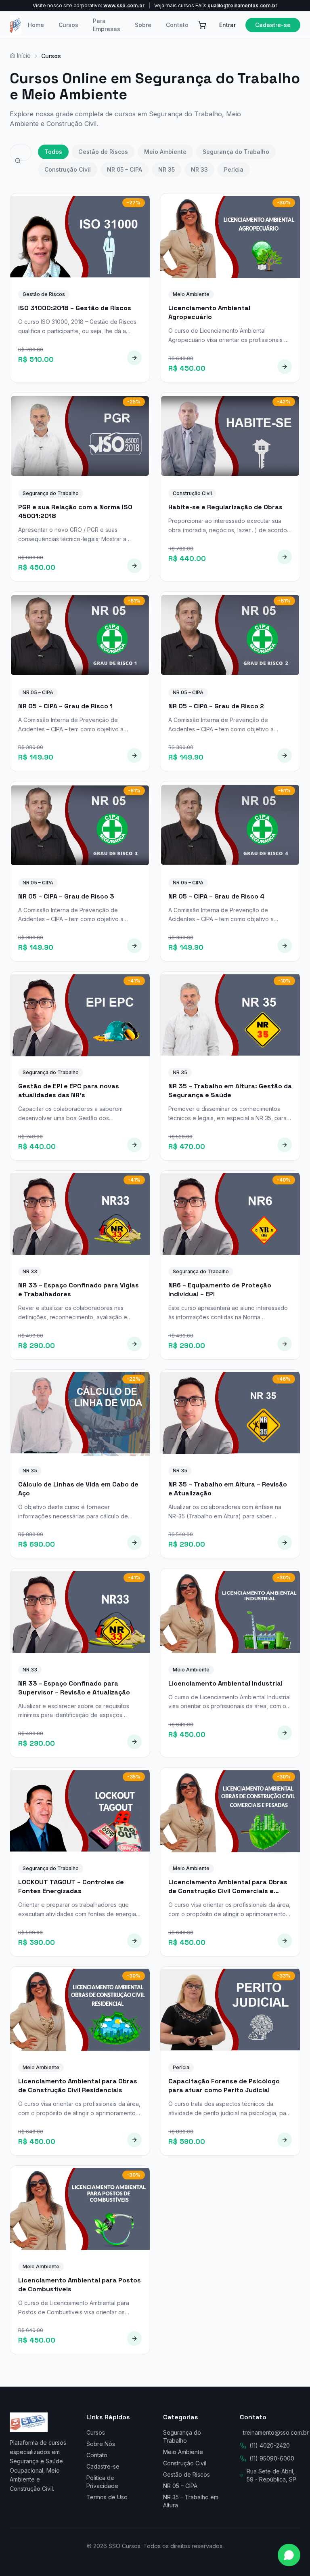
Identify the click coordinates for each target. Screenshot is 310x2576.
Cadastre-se (273, 25)
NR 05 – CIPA (125, 169)
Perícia (234, 169)
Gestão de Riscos (103, 152)
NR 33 (199, 169)
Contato (177, 25)
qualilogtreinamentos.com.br (242, 5)
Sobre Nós (101, 2444)
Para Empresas (107, 25)
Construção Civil (68, 169)
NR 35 (167, 169)
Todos (53, 152)
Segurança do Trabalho (236, 152)
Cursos (68, 25)
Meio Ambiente (165, 152)
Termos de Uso (107, 2497)
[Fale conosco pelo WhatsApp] (289, 2555)
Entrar (227, 25)
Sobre (143, 25)
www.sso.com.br (124, 5)
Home (36, 25)
